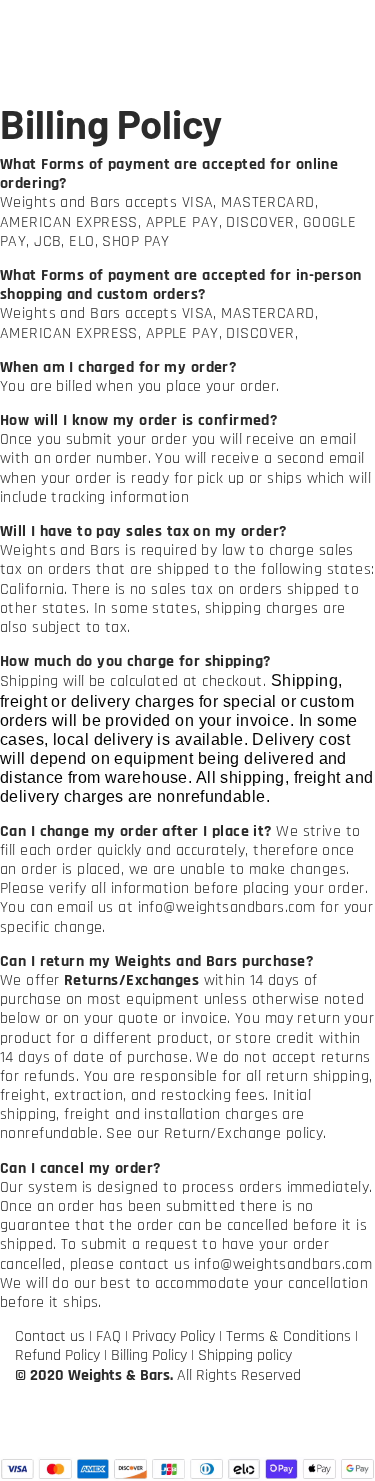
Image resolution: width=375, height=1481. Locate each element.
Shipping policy (245, 1355)
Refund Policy (57, 1355)
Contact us (50, 1336)
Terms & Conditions (288, 1336)
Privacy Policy (173, 1336)
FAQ (108, 1336)
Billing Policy (149, 1355)
